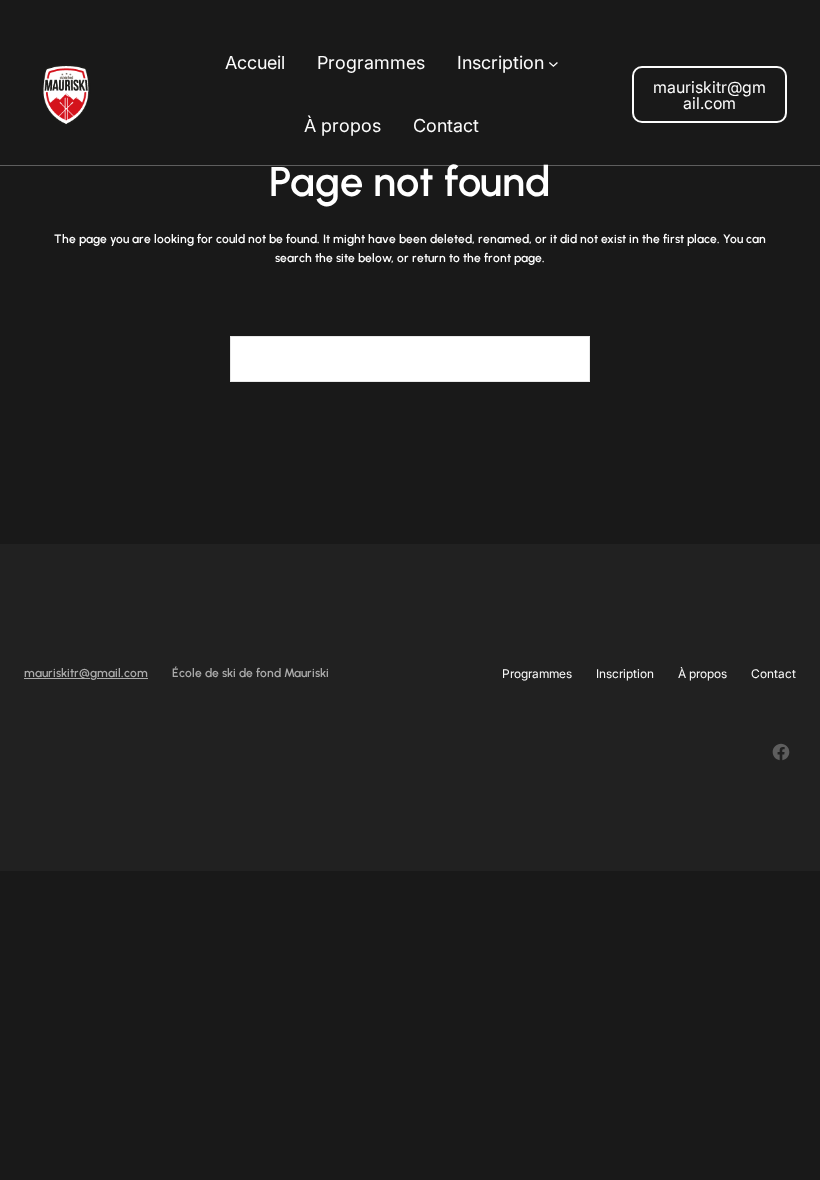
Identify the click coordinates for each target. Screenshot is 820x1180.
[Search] (563, 359)
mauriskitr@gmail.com (709, 95)
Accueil (255, 62)
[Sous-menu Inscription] (553, 63)
